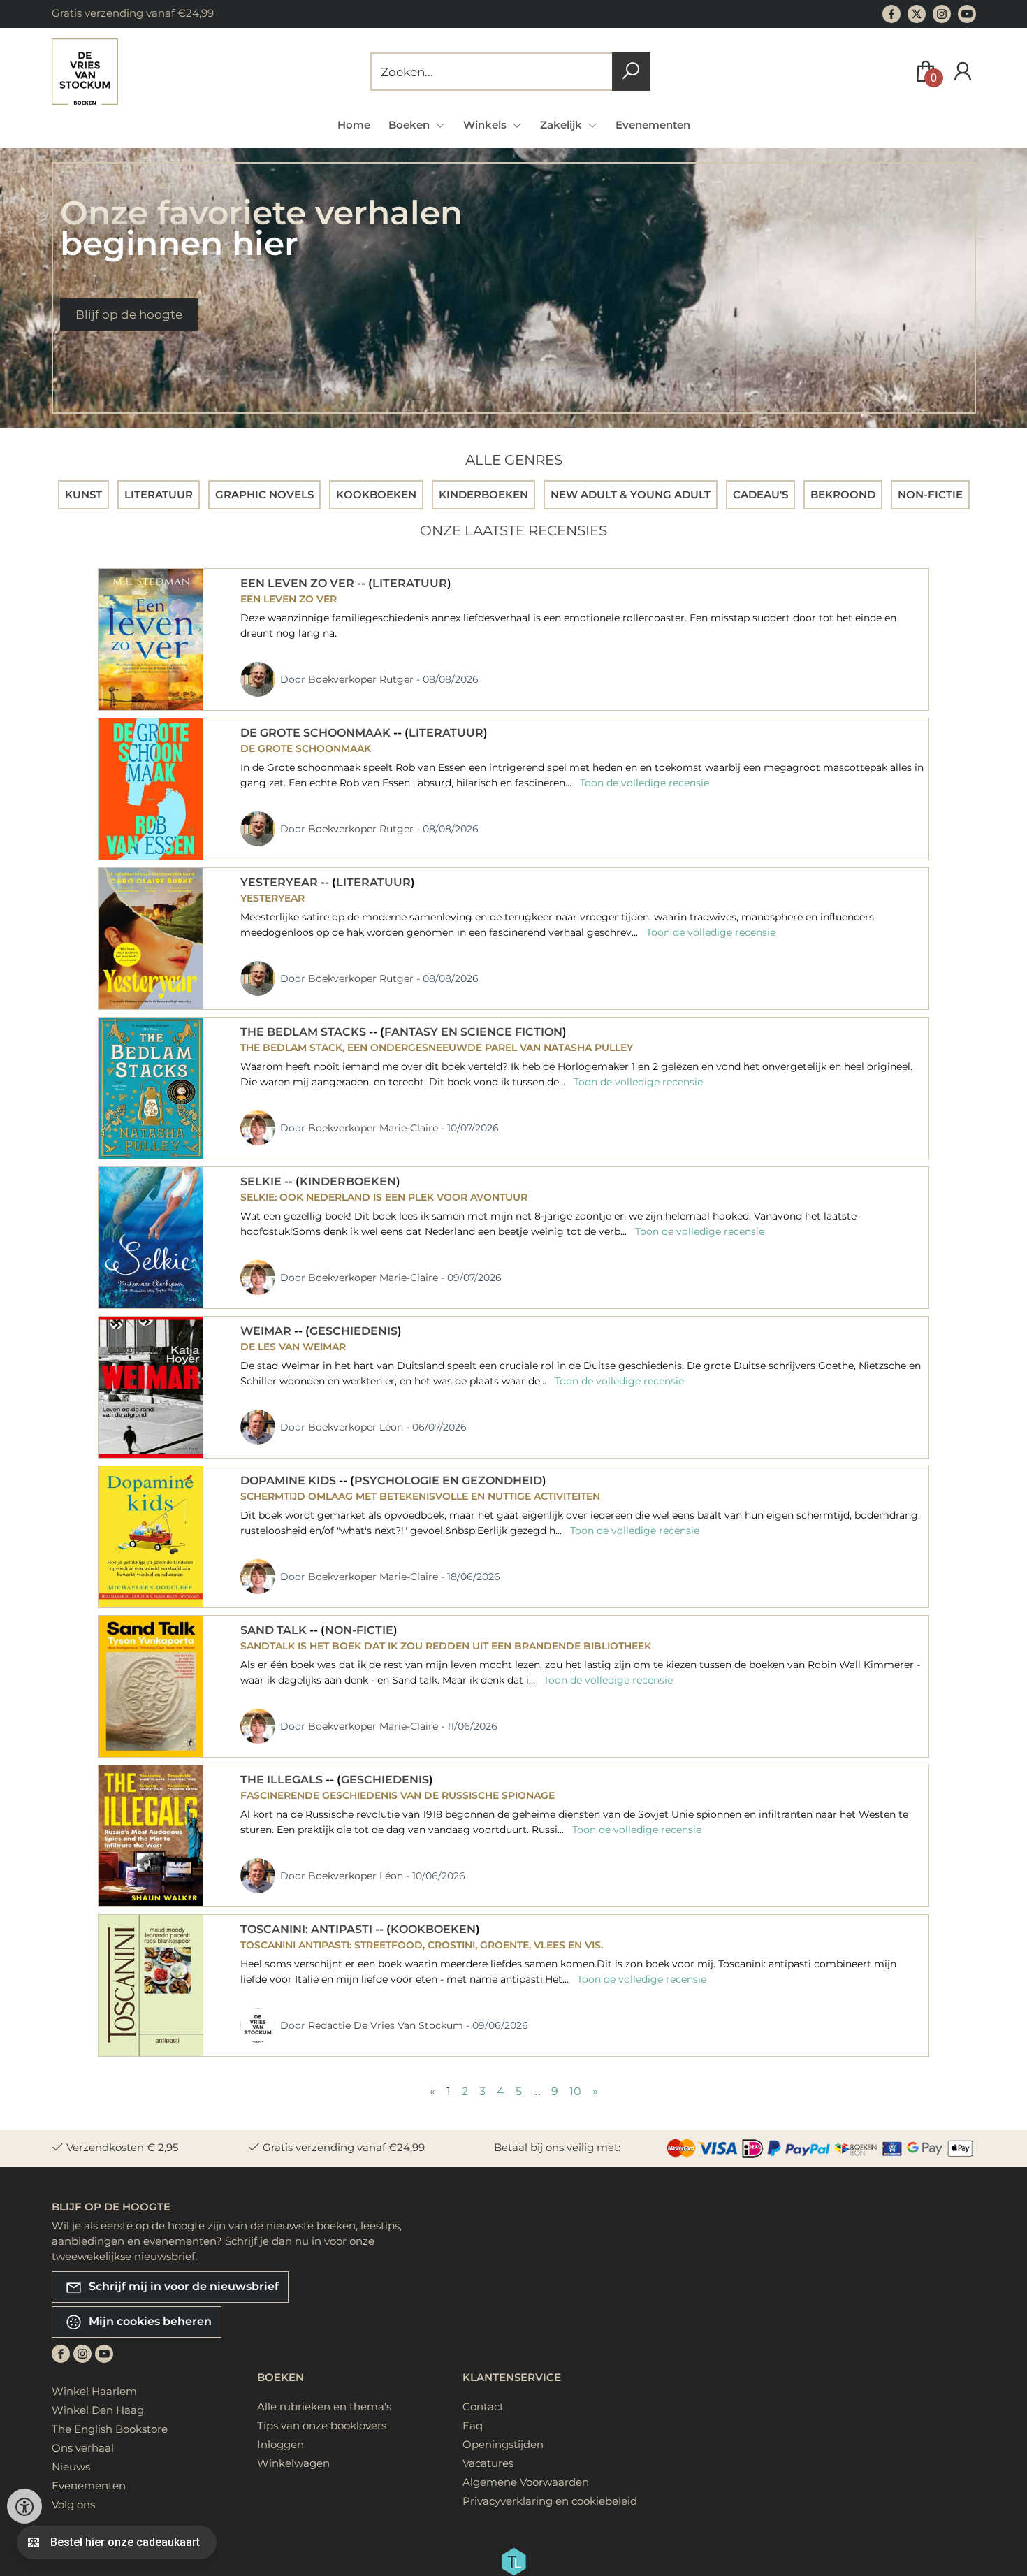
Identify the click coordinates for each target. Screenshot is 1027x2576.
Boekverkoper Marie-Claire (374, 1128)
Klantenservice (512, 2377)
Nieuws (71, 2467)
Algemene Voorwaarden (526, 2482)
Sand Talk (275, 1630)
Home (354, 125)
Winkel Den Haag (98, 2410)
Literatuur (410, 583)
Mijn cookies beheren (149, 2321)
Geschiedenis (354, 1331)
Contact (483, 2407)
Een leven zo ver (299, 583)
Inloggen (281, 2444)
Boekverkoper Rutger (362, 679)
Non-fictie (359, 1630)
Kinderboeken (348, 1181)
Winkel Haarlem (94, 2391)
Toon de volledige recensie (643, 783)
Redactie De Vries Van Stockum (387, 2025)
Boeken (281, 2377)
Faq (473, 2425)
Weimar (267, 1331)
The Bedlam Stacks (305, 1032)
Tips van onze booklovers (322, 2425)
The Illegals (283, 1780)
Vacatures (488, 2463)
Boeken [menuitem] (410, 125)
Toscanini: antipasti (308, 1929)
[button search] (631, 72)
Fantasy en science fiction (473, 1032)
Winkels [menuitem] (486, 125)
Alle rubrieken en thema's (324, 2407)
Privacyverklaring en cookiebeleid (550, 2501)
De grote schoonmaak (317, 733)
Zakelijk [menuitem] (562, 125)
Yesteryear (281, 882)
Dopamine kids (290, 1481)
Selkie (262, 1181)
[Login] (963, 72)
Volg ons (73, 2504)
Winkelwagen (293, 2463)
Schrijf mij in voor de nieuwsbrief (182, 2286)
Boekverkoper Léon (357, 1427)
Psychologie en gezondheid (448, 1481)
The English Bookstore (110, 2429)
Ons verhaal (83, 2448)
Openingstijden (503, 2444)
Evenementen (653, 125)
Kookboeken (433, 1929)
